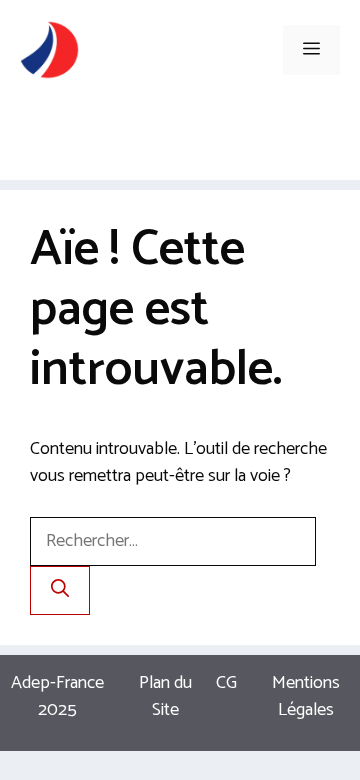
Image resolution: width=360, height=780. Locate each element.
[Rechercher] (60, 590)
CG (226, 683)
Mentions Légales (306, 696)
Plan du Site (165, 696)
